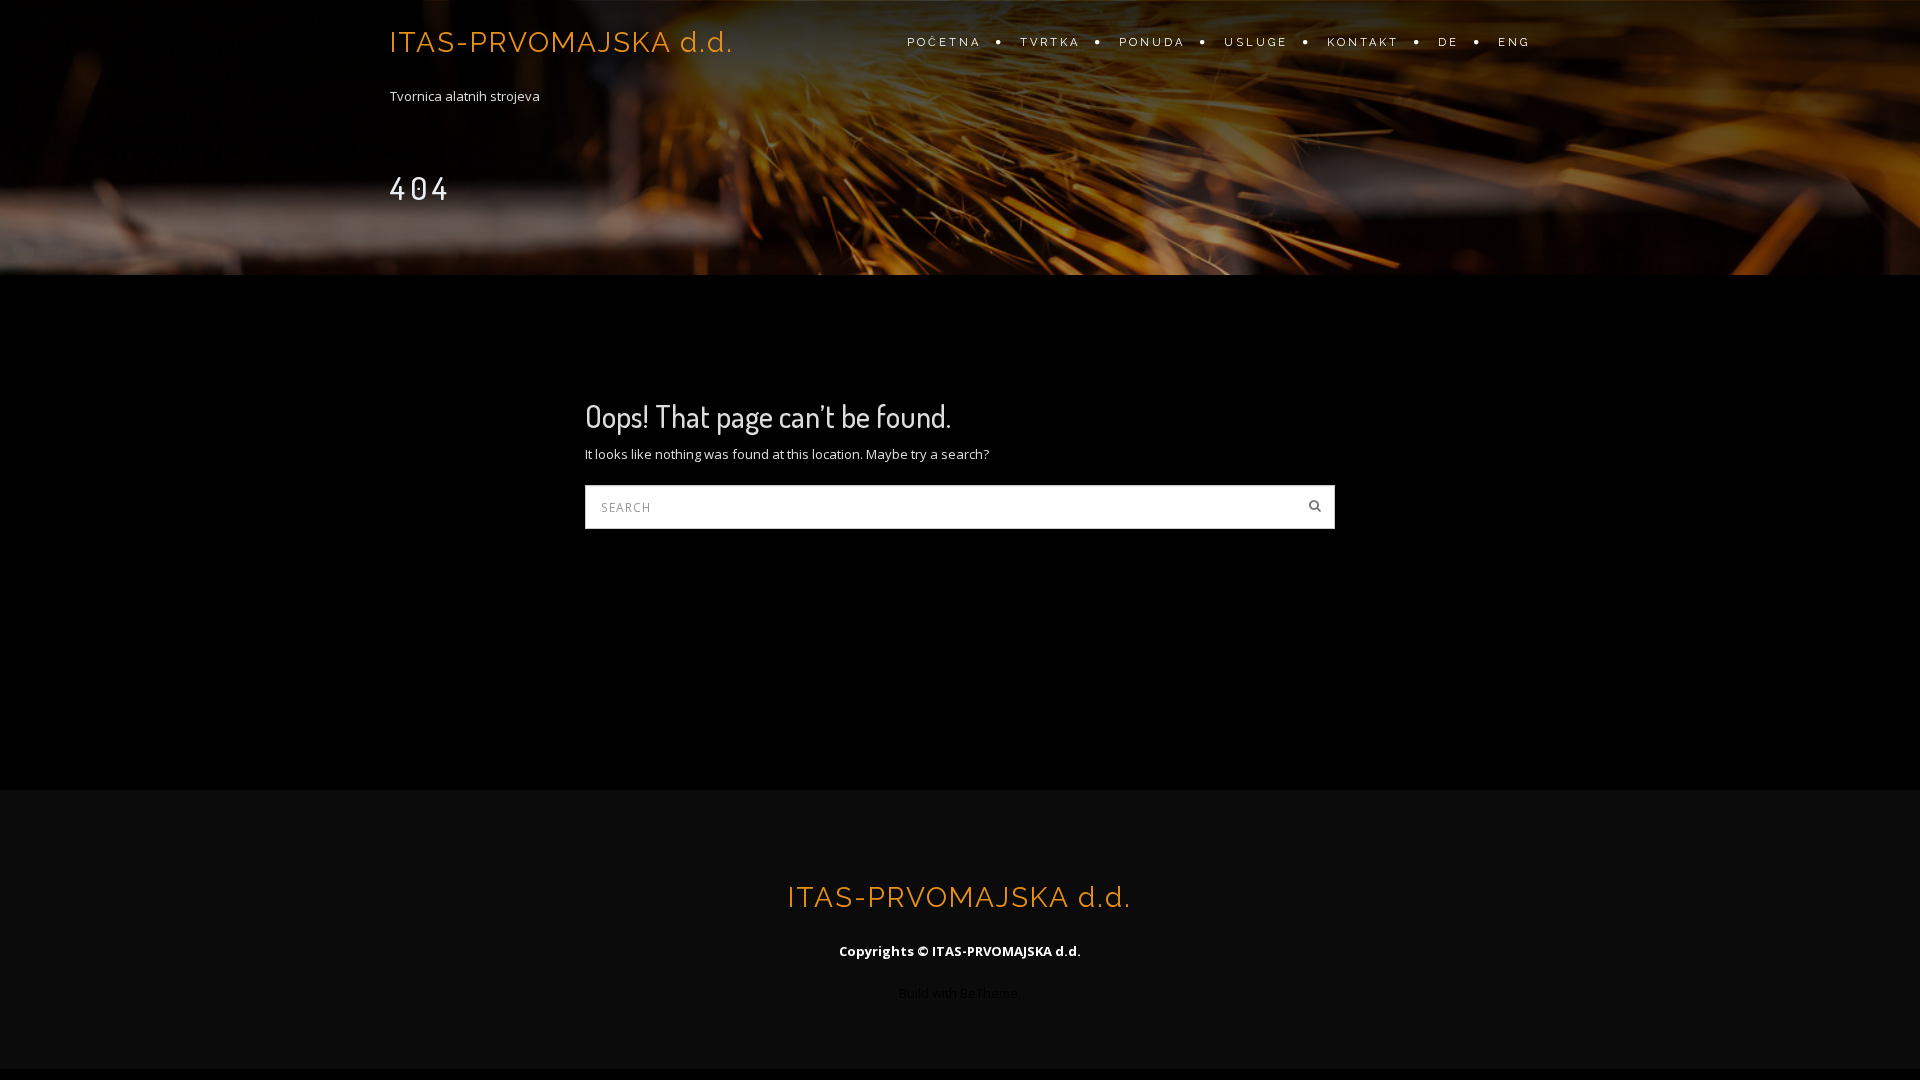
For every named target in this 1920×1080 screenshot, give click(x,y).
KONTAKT (1363, 42)
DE (1448, 42)
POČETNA (944, 42)
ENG (1514, 42)
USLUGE (1256, 42)
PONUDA (1152, 42)
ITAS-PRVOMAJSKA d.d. (562, 42)
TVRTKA (1050, 42)
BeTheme (989, 993)
